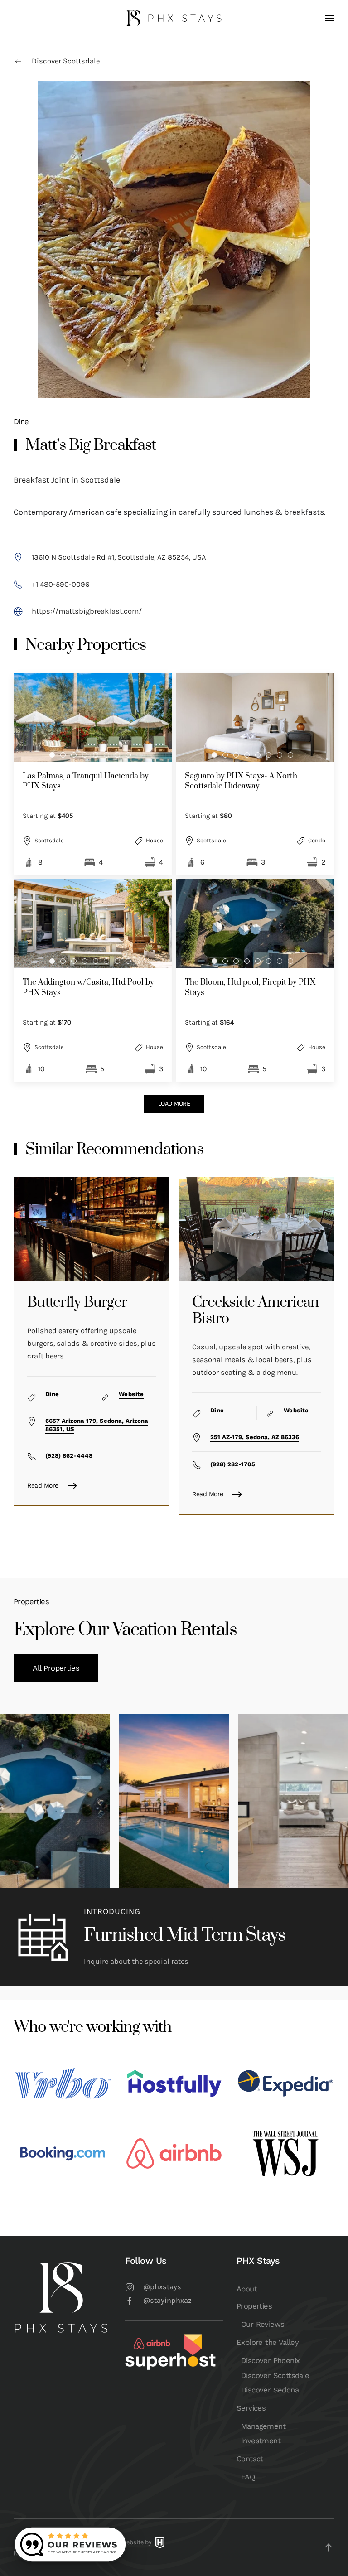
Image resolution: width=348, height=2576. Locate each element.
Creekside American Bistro (256, 1311)
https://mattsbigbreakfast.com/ (87, 611)
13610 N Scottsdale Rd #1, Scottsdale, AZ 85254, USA (119, 557)
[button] (330, 18)
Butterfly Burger (77, 1302)
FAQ (248, 2477)
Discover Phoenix (270, 2361)
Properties (254, 2306)
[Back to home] (174, 18)
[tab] (52, 755)
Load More (174, 1104)
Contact (250, 2459)
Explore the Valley (268, 2342)
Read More (43, 1485)
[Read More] (92, 1229)
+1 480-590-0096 (60, 584)
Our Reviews (263, 2324)
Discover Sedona (270, 2390)
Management (263, 2426)
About (247, 2289)
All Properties (56, 1668)
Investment (261, 2441)
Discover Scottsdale (66, 61)
